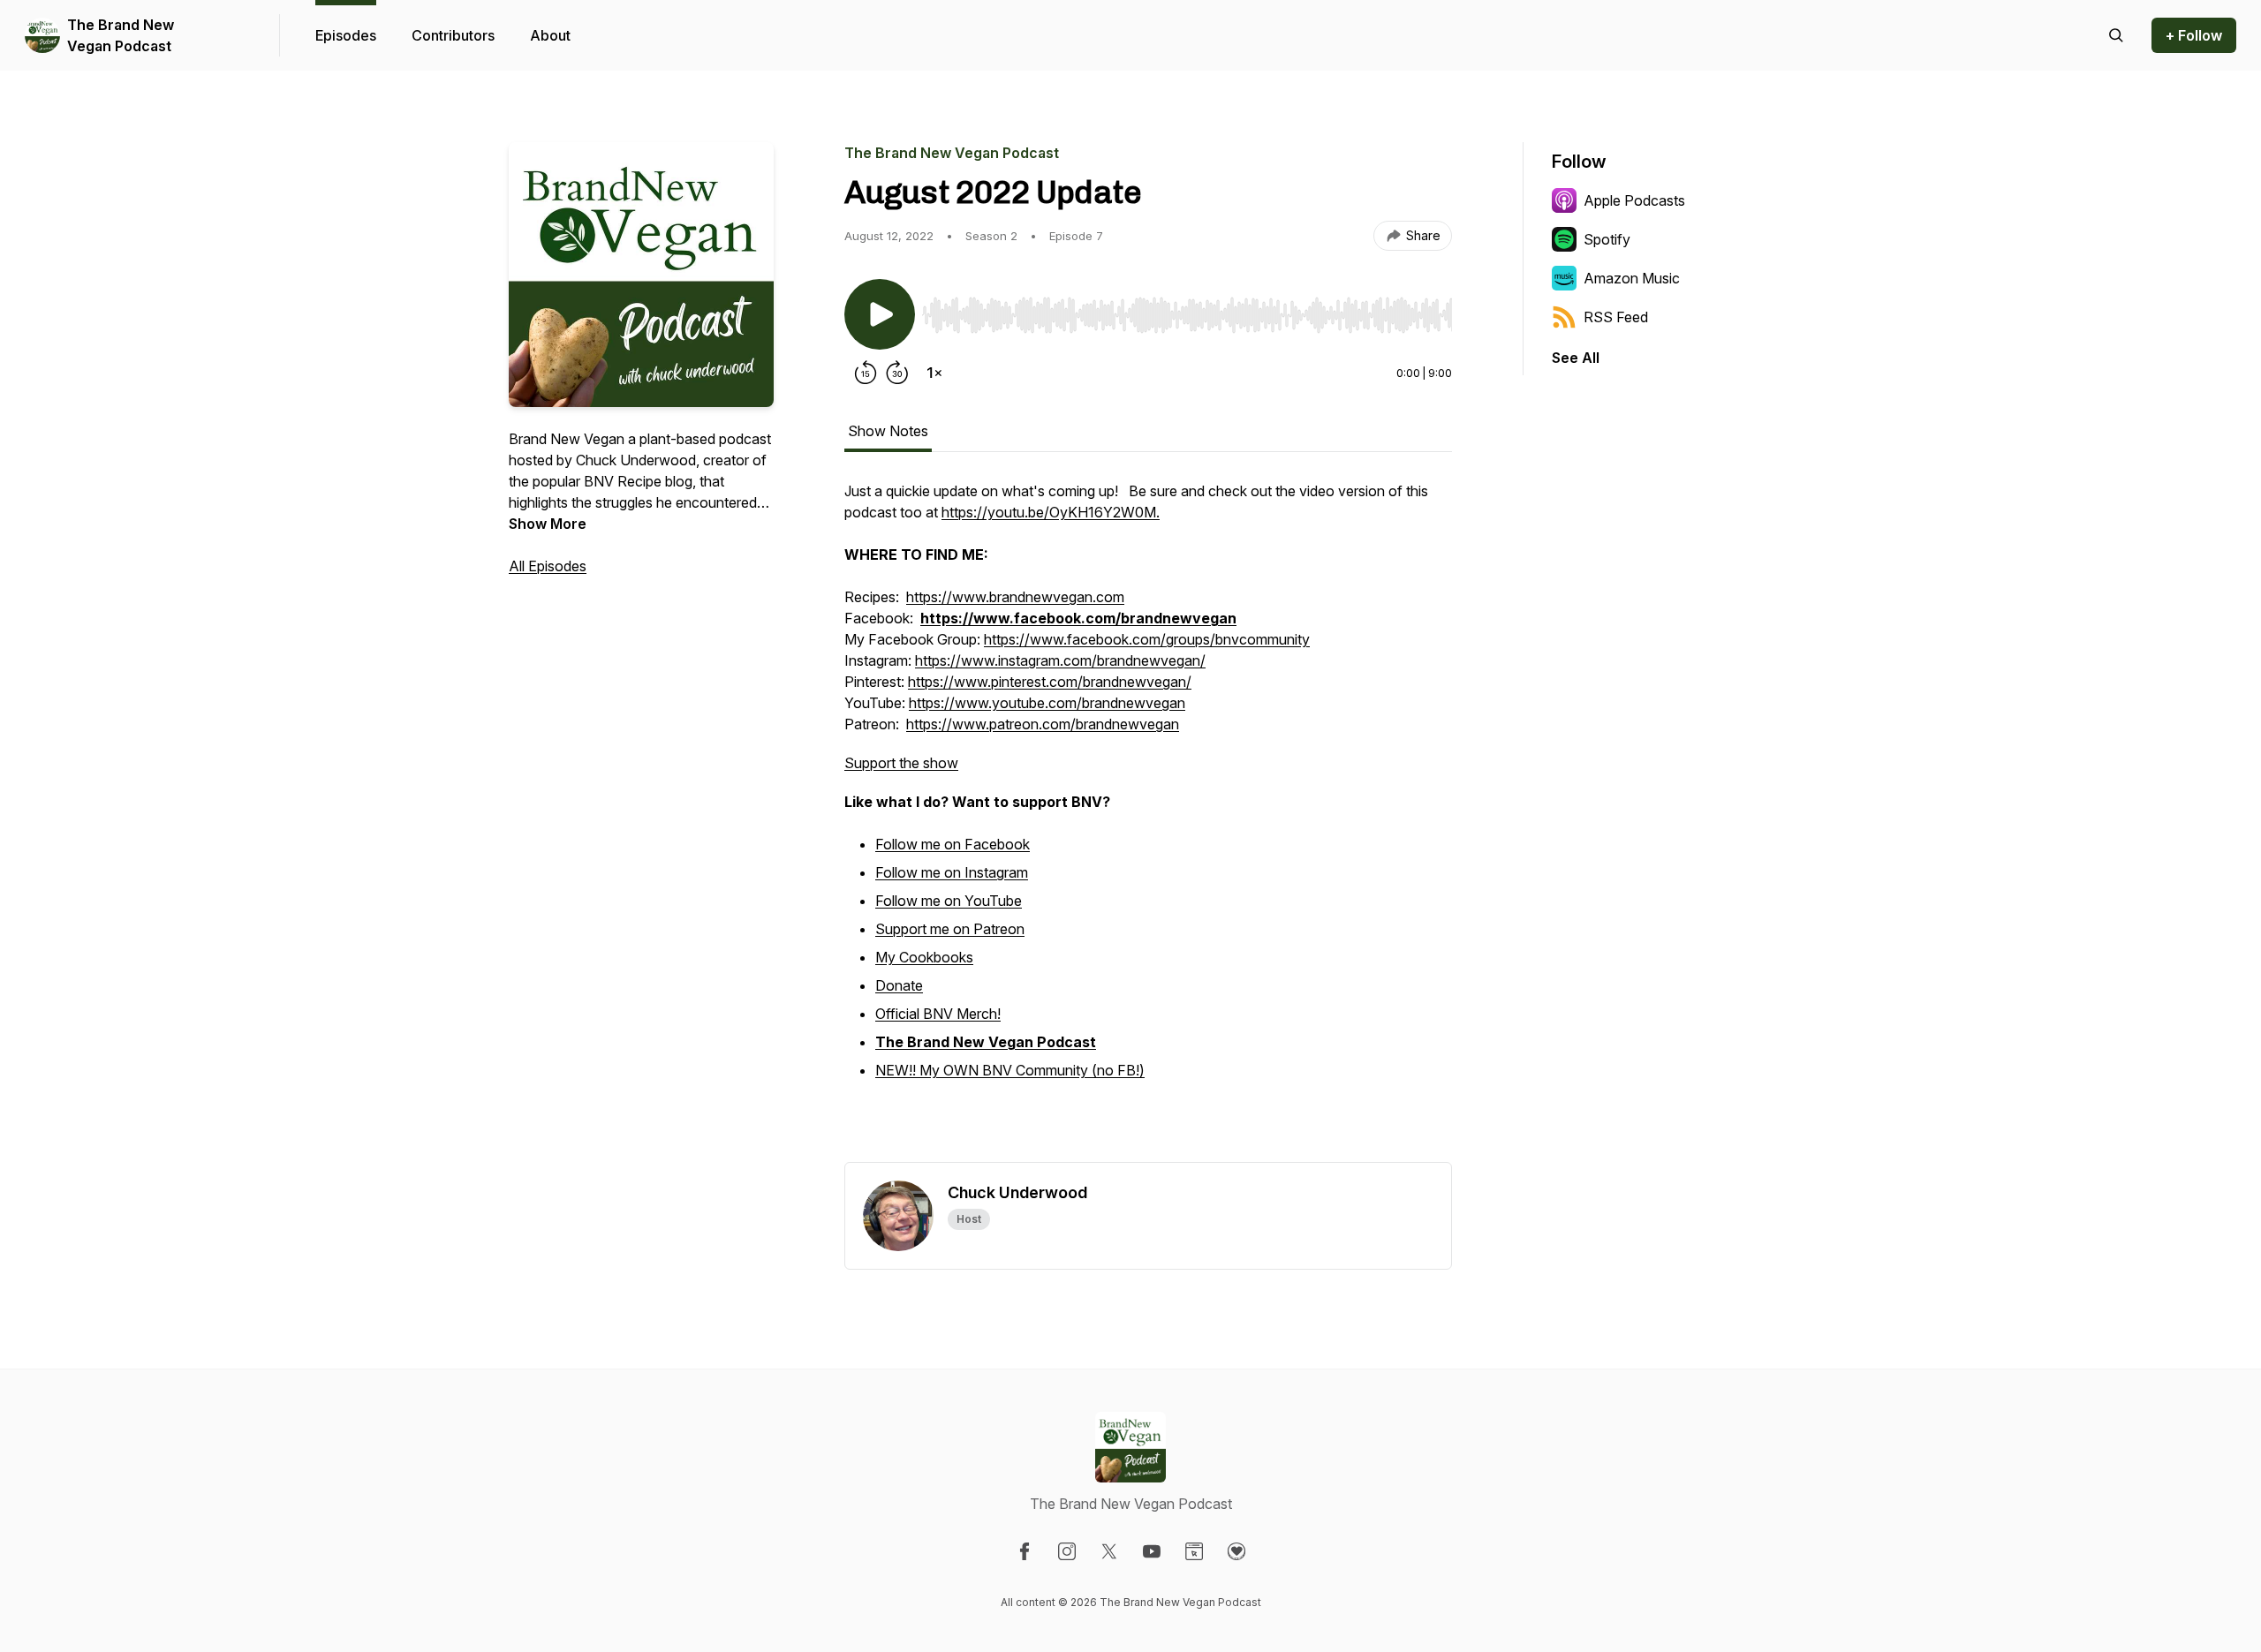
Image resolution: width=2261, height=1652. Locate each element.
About (550, 35)
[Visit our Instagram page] (1067, 1551)
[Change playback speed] (934, 373)
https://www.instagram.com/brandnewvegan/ (1060, 660)
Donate (899, 985)
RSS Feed (1616, 317)
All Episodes (548, 566)
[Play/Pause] (880, 314)
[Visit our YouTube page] (1152, 1551)
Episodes (346, 35)
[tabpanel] (1148, 821)
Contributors (453, 35)
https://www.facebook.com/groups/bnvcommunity (1147, 639)
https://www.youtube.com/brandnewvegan (1047, 703)
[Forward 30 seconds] (897, 373)
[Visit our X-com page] (1109, 1551)
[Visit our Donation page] (1236, 1551)
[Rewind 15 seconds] (866, 373)
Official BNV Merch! (938, 1014)
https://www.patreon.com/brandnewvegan (1043, 724)
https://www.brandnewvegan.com (1015, 597)
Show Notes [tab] (888, 431)
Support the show (901, 763)
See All (1576, 358)
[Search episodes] (2116, 35)
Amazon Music (1632, 278)
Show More (548, 524)
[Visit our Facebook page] (1025, 1551)
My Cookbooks (924, 957)
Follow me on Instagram (952, 872)
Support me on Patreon (950, 929)
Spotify (1607, 239)
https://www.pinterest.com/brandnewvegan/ (1050, 682)
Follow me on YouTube (949, 901)
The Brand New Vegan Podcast (121, 35)
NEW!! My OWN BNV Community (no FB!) (1010, 1070)
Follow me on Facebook (953, 844)
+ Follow (2194, 35)
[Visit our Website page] (1194, 1551)
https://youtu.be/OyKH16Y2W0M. (1051, 512)
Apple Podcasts (1634, 200)
